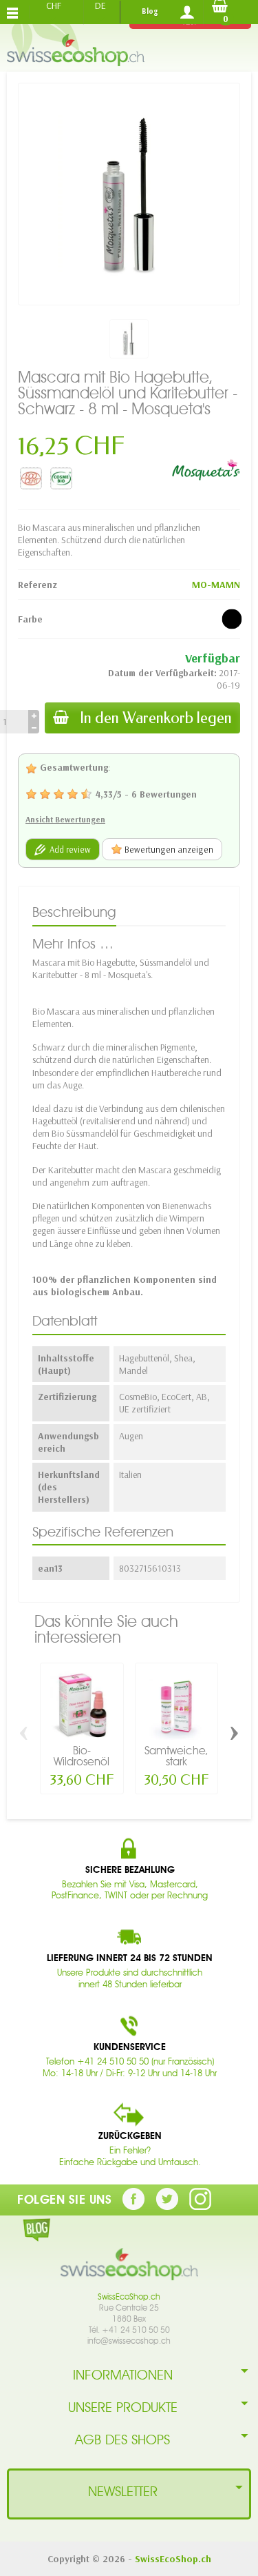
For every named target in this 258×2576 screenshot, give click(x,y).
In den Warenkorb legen (156, 718)
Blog (150, 11)
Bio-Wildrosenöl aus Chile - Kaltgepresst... (82, 1767)
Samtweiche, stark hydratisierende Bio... (179, 1767)
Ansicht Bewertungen (65, 819)
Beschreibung (74, 912)
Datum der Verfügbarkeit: (162, 673)
